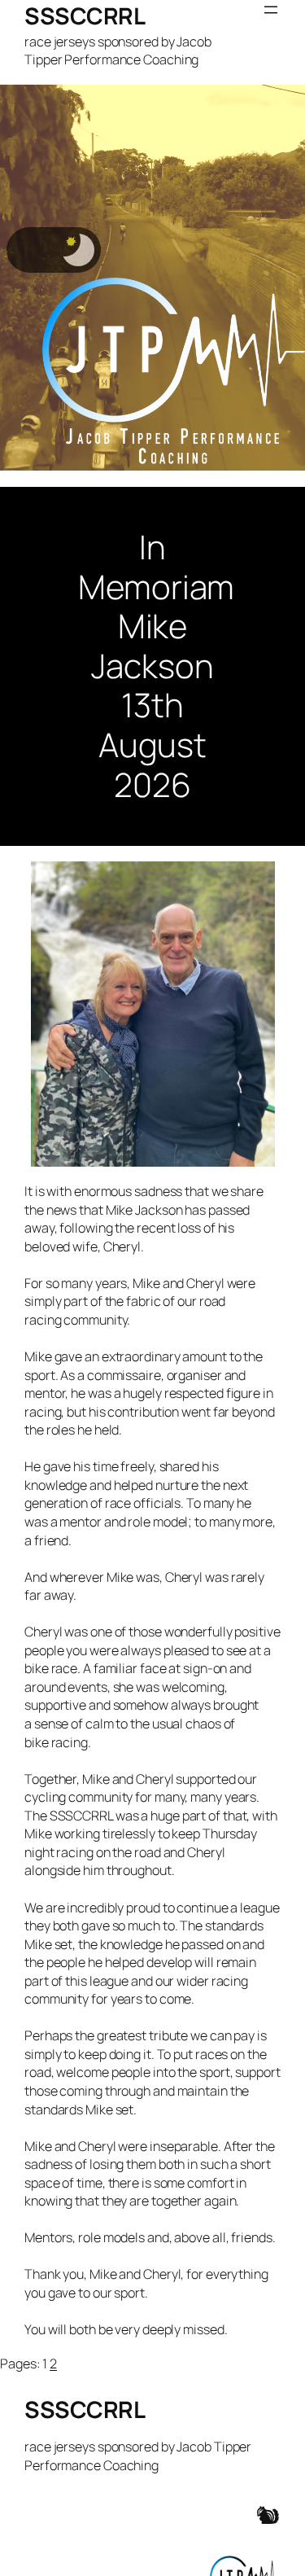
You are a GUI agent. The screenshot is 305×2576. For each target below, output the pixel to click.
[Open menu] (271, 10)
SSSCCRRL (85, 15)
